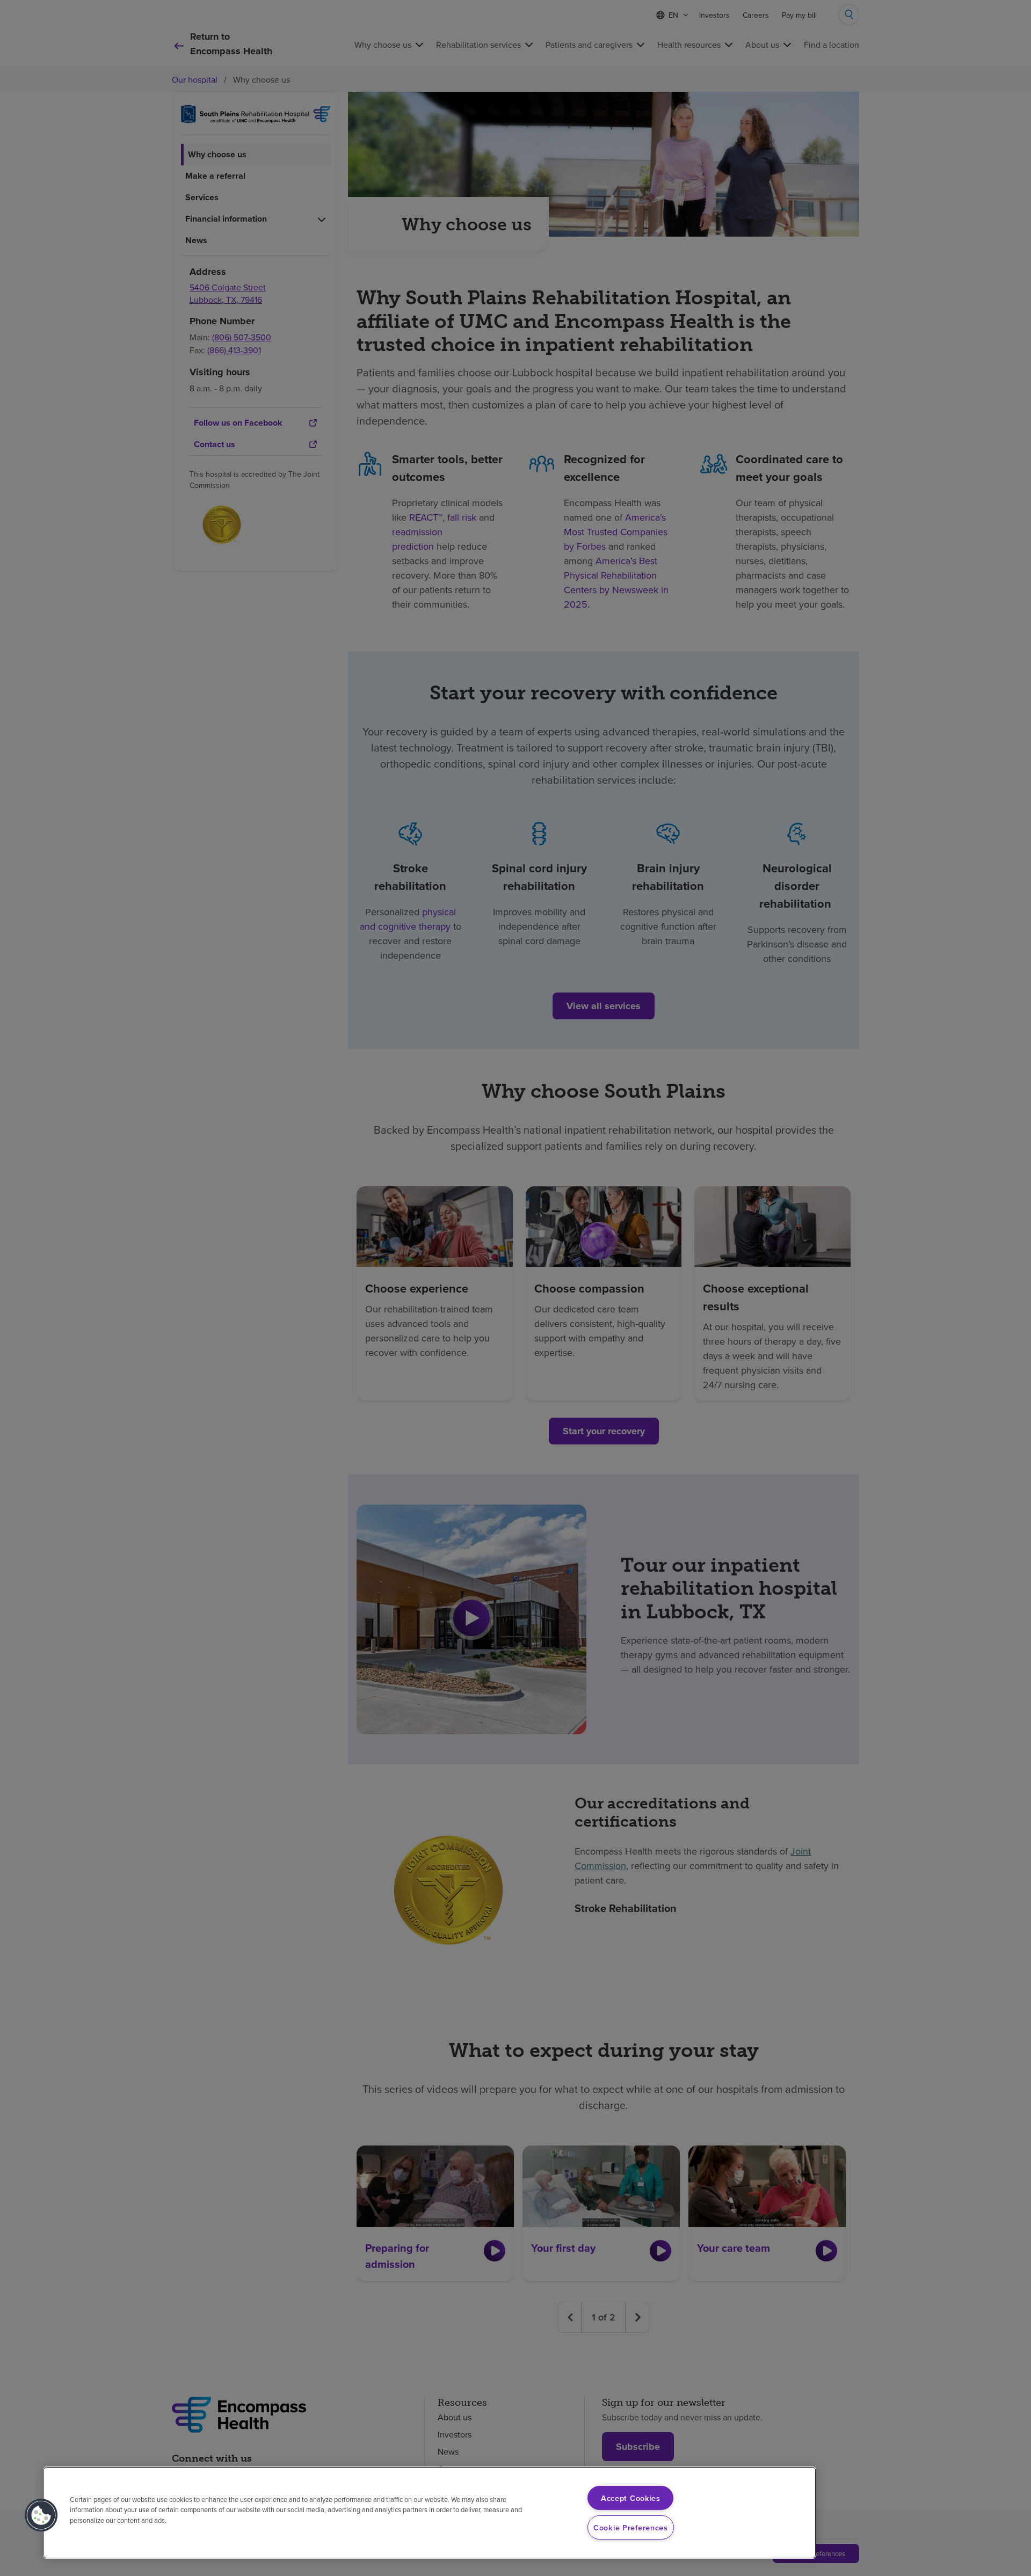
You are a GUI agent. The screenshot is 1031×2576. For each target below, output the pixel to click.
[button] (41, 2515)
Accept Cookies (631, 2498)
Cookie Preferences (631, 2527)
